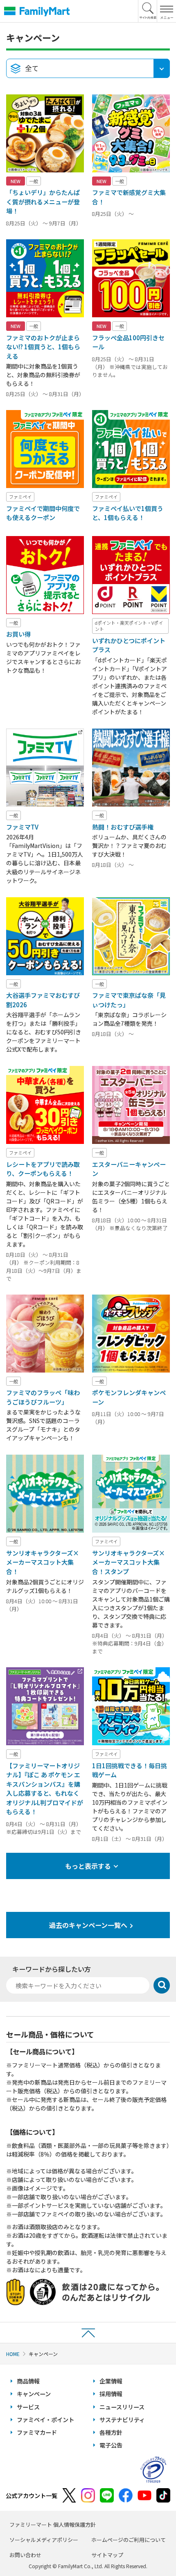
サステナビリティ (122, 2420)
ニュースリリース (122, 2407)
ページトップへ (88, 2332)
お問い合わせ (25, 2555)
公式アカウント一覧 (32, 2496)
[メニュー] (166, 11)
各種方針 (111, 2432)
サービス (28, 2407)
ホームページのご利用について (129, 2540)
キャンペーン (34, 2394)
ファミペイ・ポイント (45, 2420)
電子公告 (111, 2445)
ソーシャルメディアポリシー (44, 2540)
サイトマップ (107, 2555)
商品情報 (28, 2381)
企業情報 (111, 2381)
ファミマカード (37, 2432)
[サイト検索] (148, 11)
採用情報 (111, 2394)
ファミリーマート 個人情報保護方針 (53, 2524)
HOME (13, 2354)
